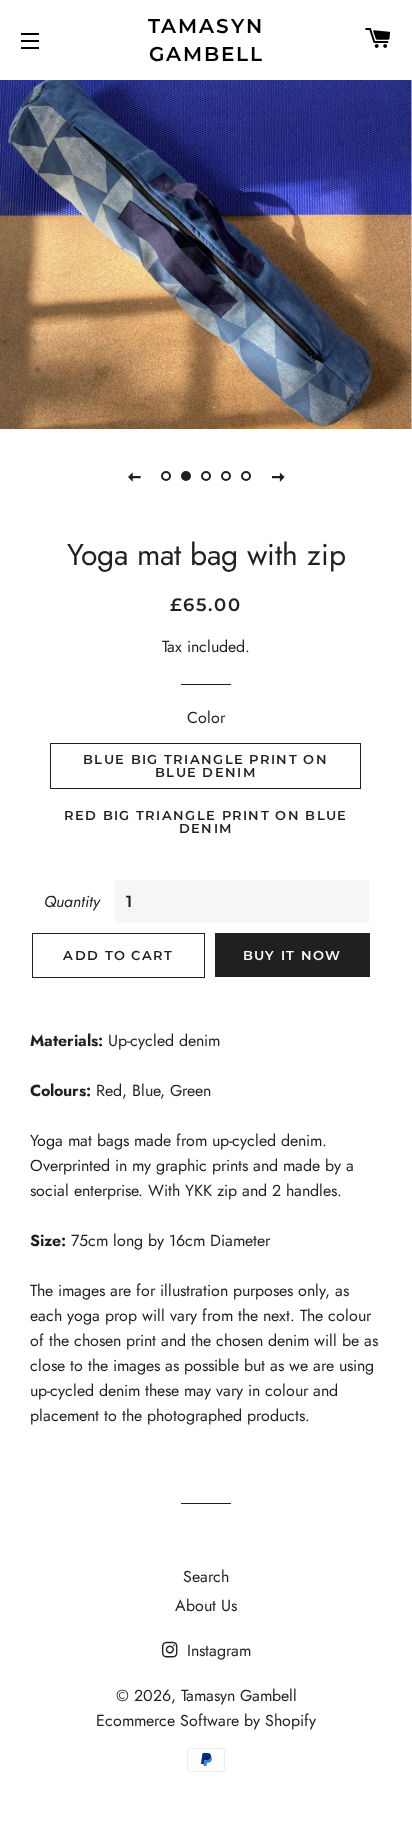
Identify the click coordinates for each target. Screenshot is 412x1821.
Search (206, 1576)
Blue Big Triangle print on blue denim (205, 765)
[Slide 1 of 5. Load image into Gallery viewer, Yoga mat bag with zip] (166, 476)
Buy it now (292, 955)
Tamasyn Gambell (206, 40)
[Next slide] (278, 476)
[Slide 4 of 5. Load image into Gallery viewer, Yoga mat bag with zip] (226, 476)
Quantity (72, 901)
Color (206, 717)
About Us (206, 1605)
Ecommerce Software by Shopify (206, 1720)
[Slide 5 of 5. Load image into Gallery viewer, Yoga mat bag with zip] (246, 476)
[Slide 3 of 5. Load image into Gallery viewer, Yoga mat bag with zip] (206, 476)
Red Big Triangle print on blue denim (206, 821)
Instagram (216, 1650)
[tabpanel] (206, 252)
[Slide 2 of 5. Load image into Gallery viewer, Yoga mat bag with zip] (186, 476)
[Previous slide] (134, 476)
